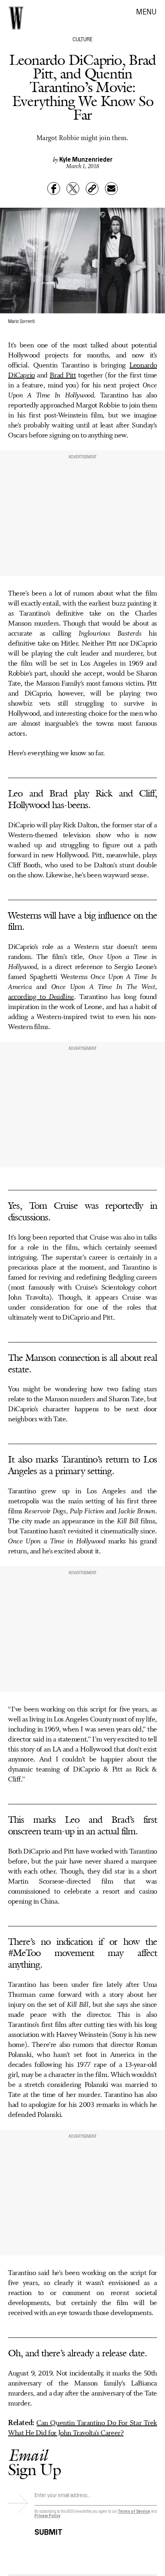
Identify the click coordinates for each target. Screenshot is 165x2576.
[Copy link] (92, 189)
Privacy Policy (47, 2515)
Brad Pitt (63, 375)
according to (41, 997)
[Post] (73, 189)
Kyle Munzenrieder (86, 159)
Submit (48, 2531)
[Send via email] (111, 189)
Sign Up (34, 2462)
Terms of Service (134, 2511)
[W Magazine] (16, 18)
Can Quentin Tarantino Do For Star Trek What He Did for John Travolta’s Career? (82, 2428)
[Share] (54, 189)
